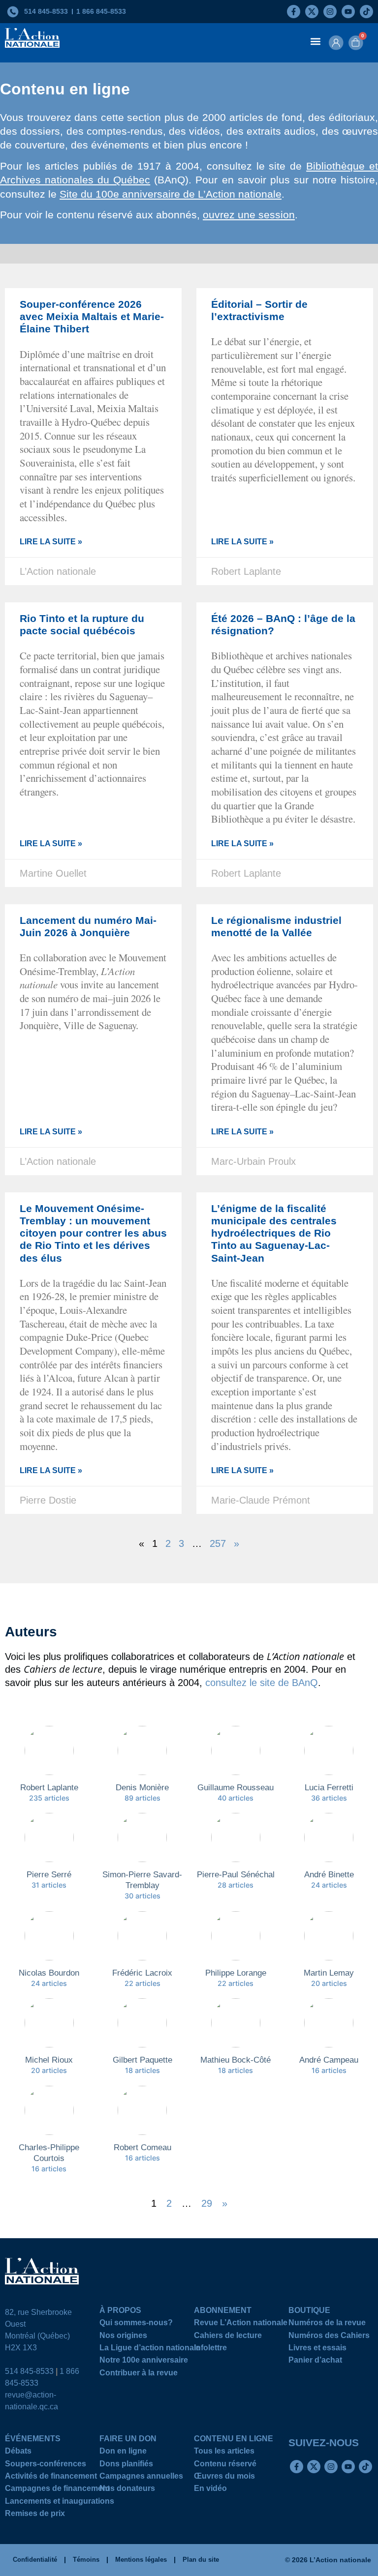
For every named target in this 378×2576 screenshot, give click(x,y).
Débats (18, 2452)
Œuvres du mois (224, 2477)
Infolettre (210, 2349)
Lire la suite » (51, 542)
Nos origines (123, 2337)
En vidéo (210, 2490)
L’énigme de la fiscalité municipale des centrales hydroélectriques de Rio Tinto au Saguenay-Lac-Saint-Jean (274, 1233)
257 (218, 1543)
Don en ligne (123, 2452)
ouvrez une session (249, 215)
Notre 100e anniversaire (144, 2361)
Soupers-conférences (46, 2465)
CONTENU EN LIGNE (234, 2440)
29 (207, 2204)
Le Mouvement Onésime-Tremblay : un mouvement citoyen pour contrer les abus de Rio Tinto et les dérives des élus (93, 1233)
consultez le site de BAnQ (262, 1683)
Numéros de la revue (327, 2324)
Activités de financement (51, 2477)
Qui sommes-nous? (136, 2324)
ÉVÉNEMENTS (33, 2440)
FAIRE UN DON (128, 2440)
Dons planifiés (126, 2465)
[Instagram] (330, 12)
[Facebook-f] (294, 12)
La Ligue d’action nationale (150, 2349)
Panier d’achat (315, 2361)
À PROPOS (120, 2312)
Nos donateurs (127, 2490)
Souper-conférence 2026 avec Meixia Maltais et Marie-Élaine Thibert (92, 316)
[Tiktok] (366, 12)
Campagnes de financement (57, 2490)
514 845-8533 (29, 2371)
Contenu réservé (225, 2465)
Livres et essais (317, 2349)
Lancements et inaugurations (60, 2502)
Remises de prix (35, 2515)
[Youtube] (348, 12)
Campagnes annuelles (141, 2477)
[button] (316, 41)
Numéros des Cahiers (329, 2337)
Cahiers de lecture (228, 2337)
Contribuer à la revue (139, 2374)
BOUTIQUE (309, 2312)
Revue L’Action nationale (241, 2324)
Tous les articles (224, 2452)
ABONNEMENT (223, 2312)
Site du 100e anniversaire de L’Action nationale (171, 194)
